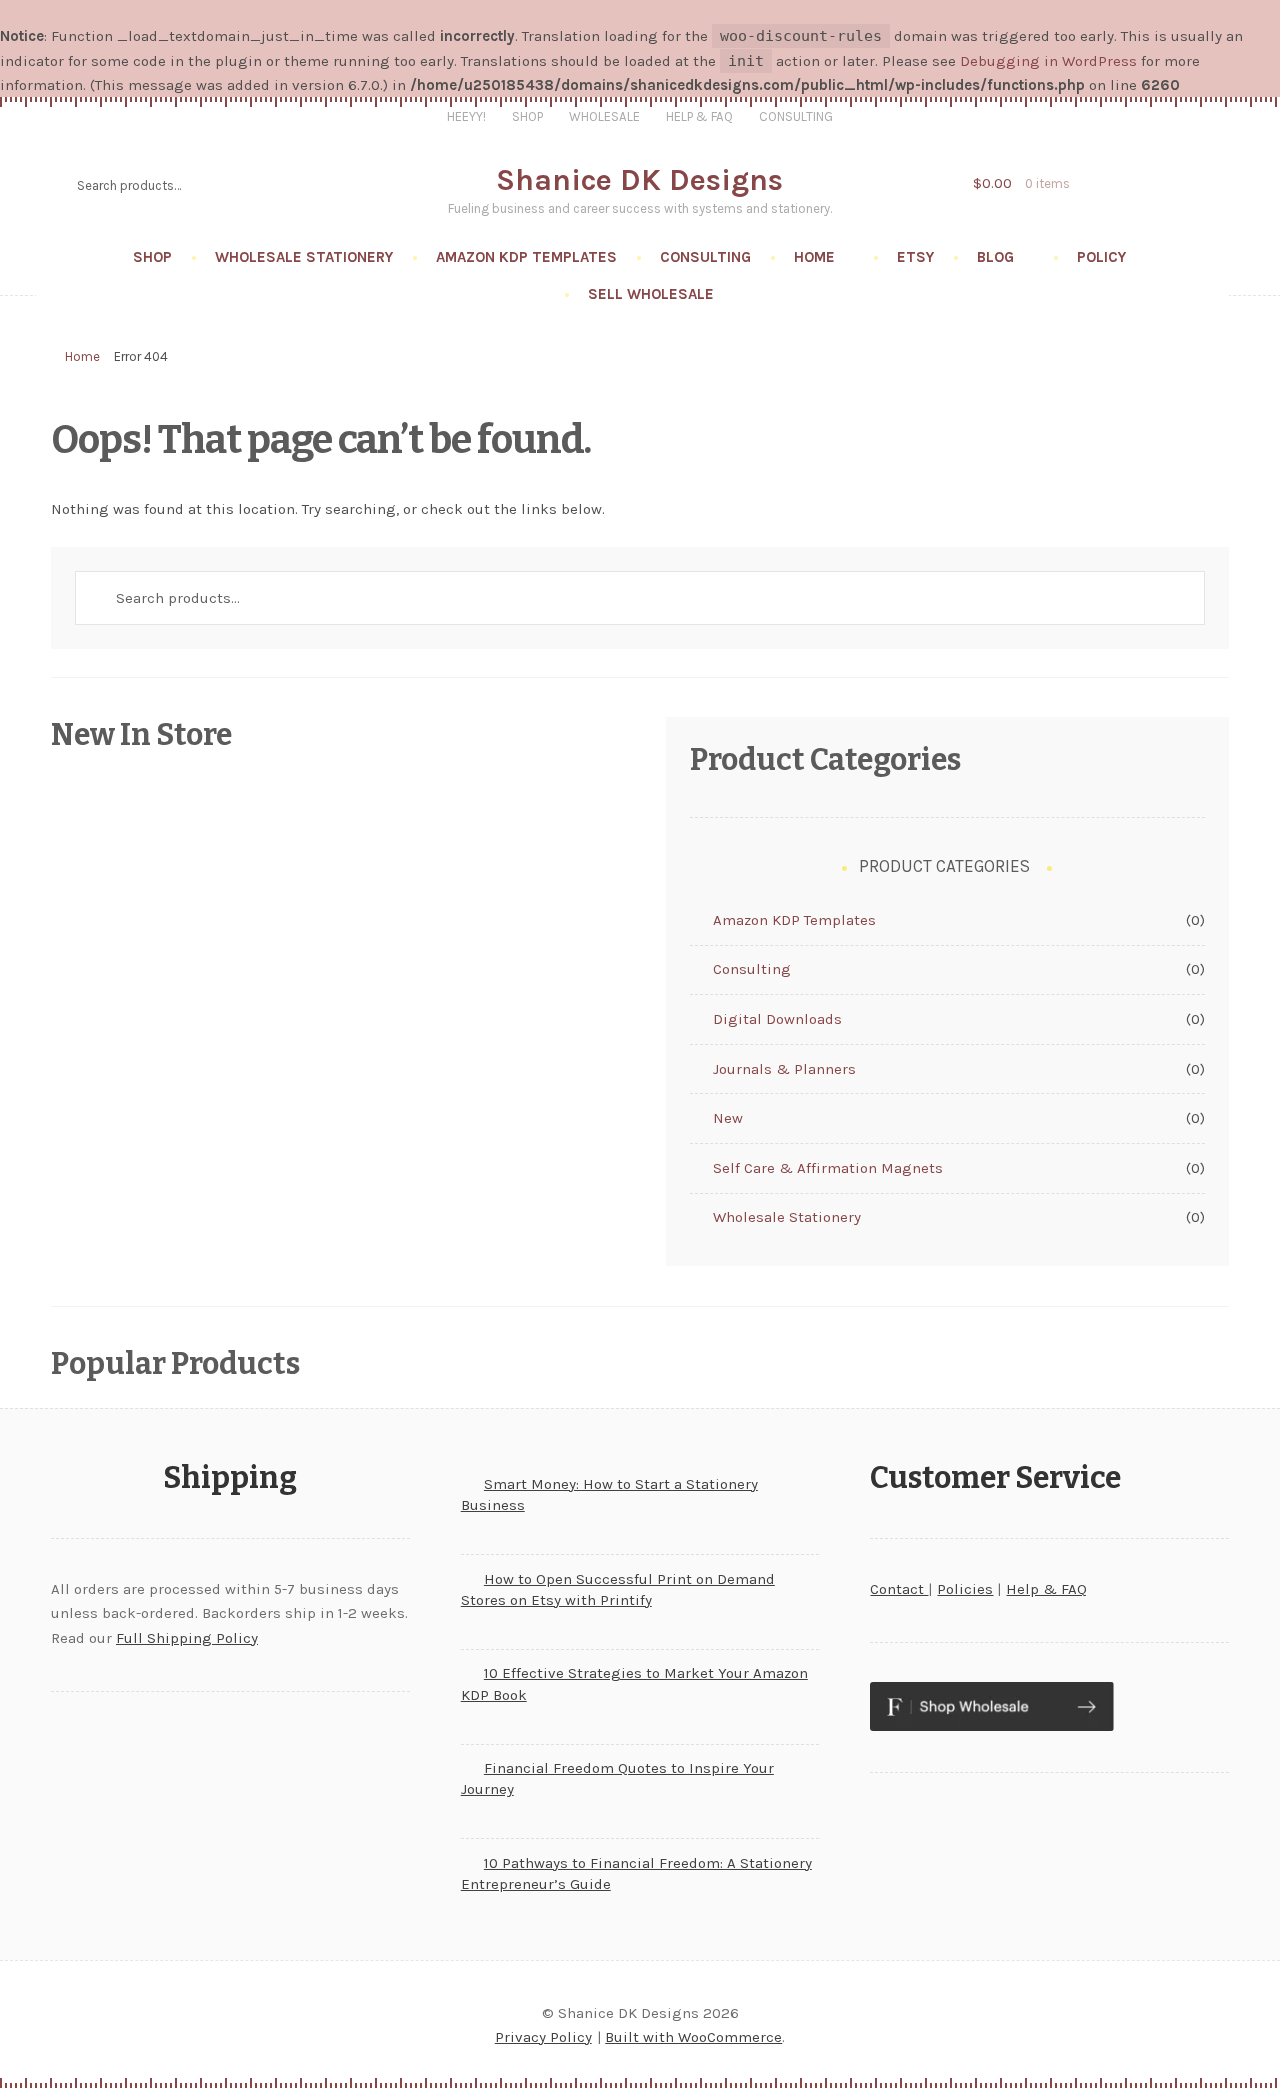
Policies (965, 1589)
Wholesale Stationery (304, 257)
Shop (527, 116)
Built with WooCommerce (693, 2037)
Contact (899, 1589)
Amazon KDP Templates (526, 257)
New (728, 1118)
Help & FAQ (699, 116)
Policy (1101, 257)
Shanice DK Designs (639, 180)
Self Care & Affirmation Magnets (828, 1168)
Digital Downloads (777, 1019)
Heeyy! (466, 116)
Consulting (796, 116)
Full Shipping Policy (187, 1638)
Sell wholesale (651, 294)
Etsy (915, 257)
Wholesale (604, 116)
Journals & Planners (784, 1069)
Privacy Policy (543, 2037)
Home (814, 257)
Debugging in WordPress (1048, 61)
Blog (995, 257)
